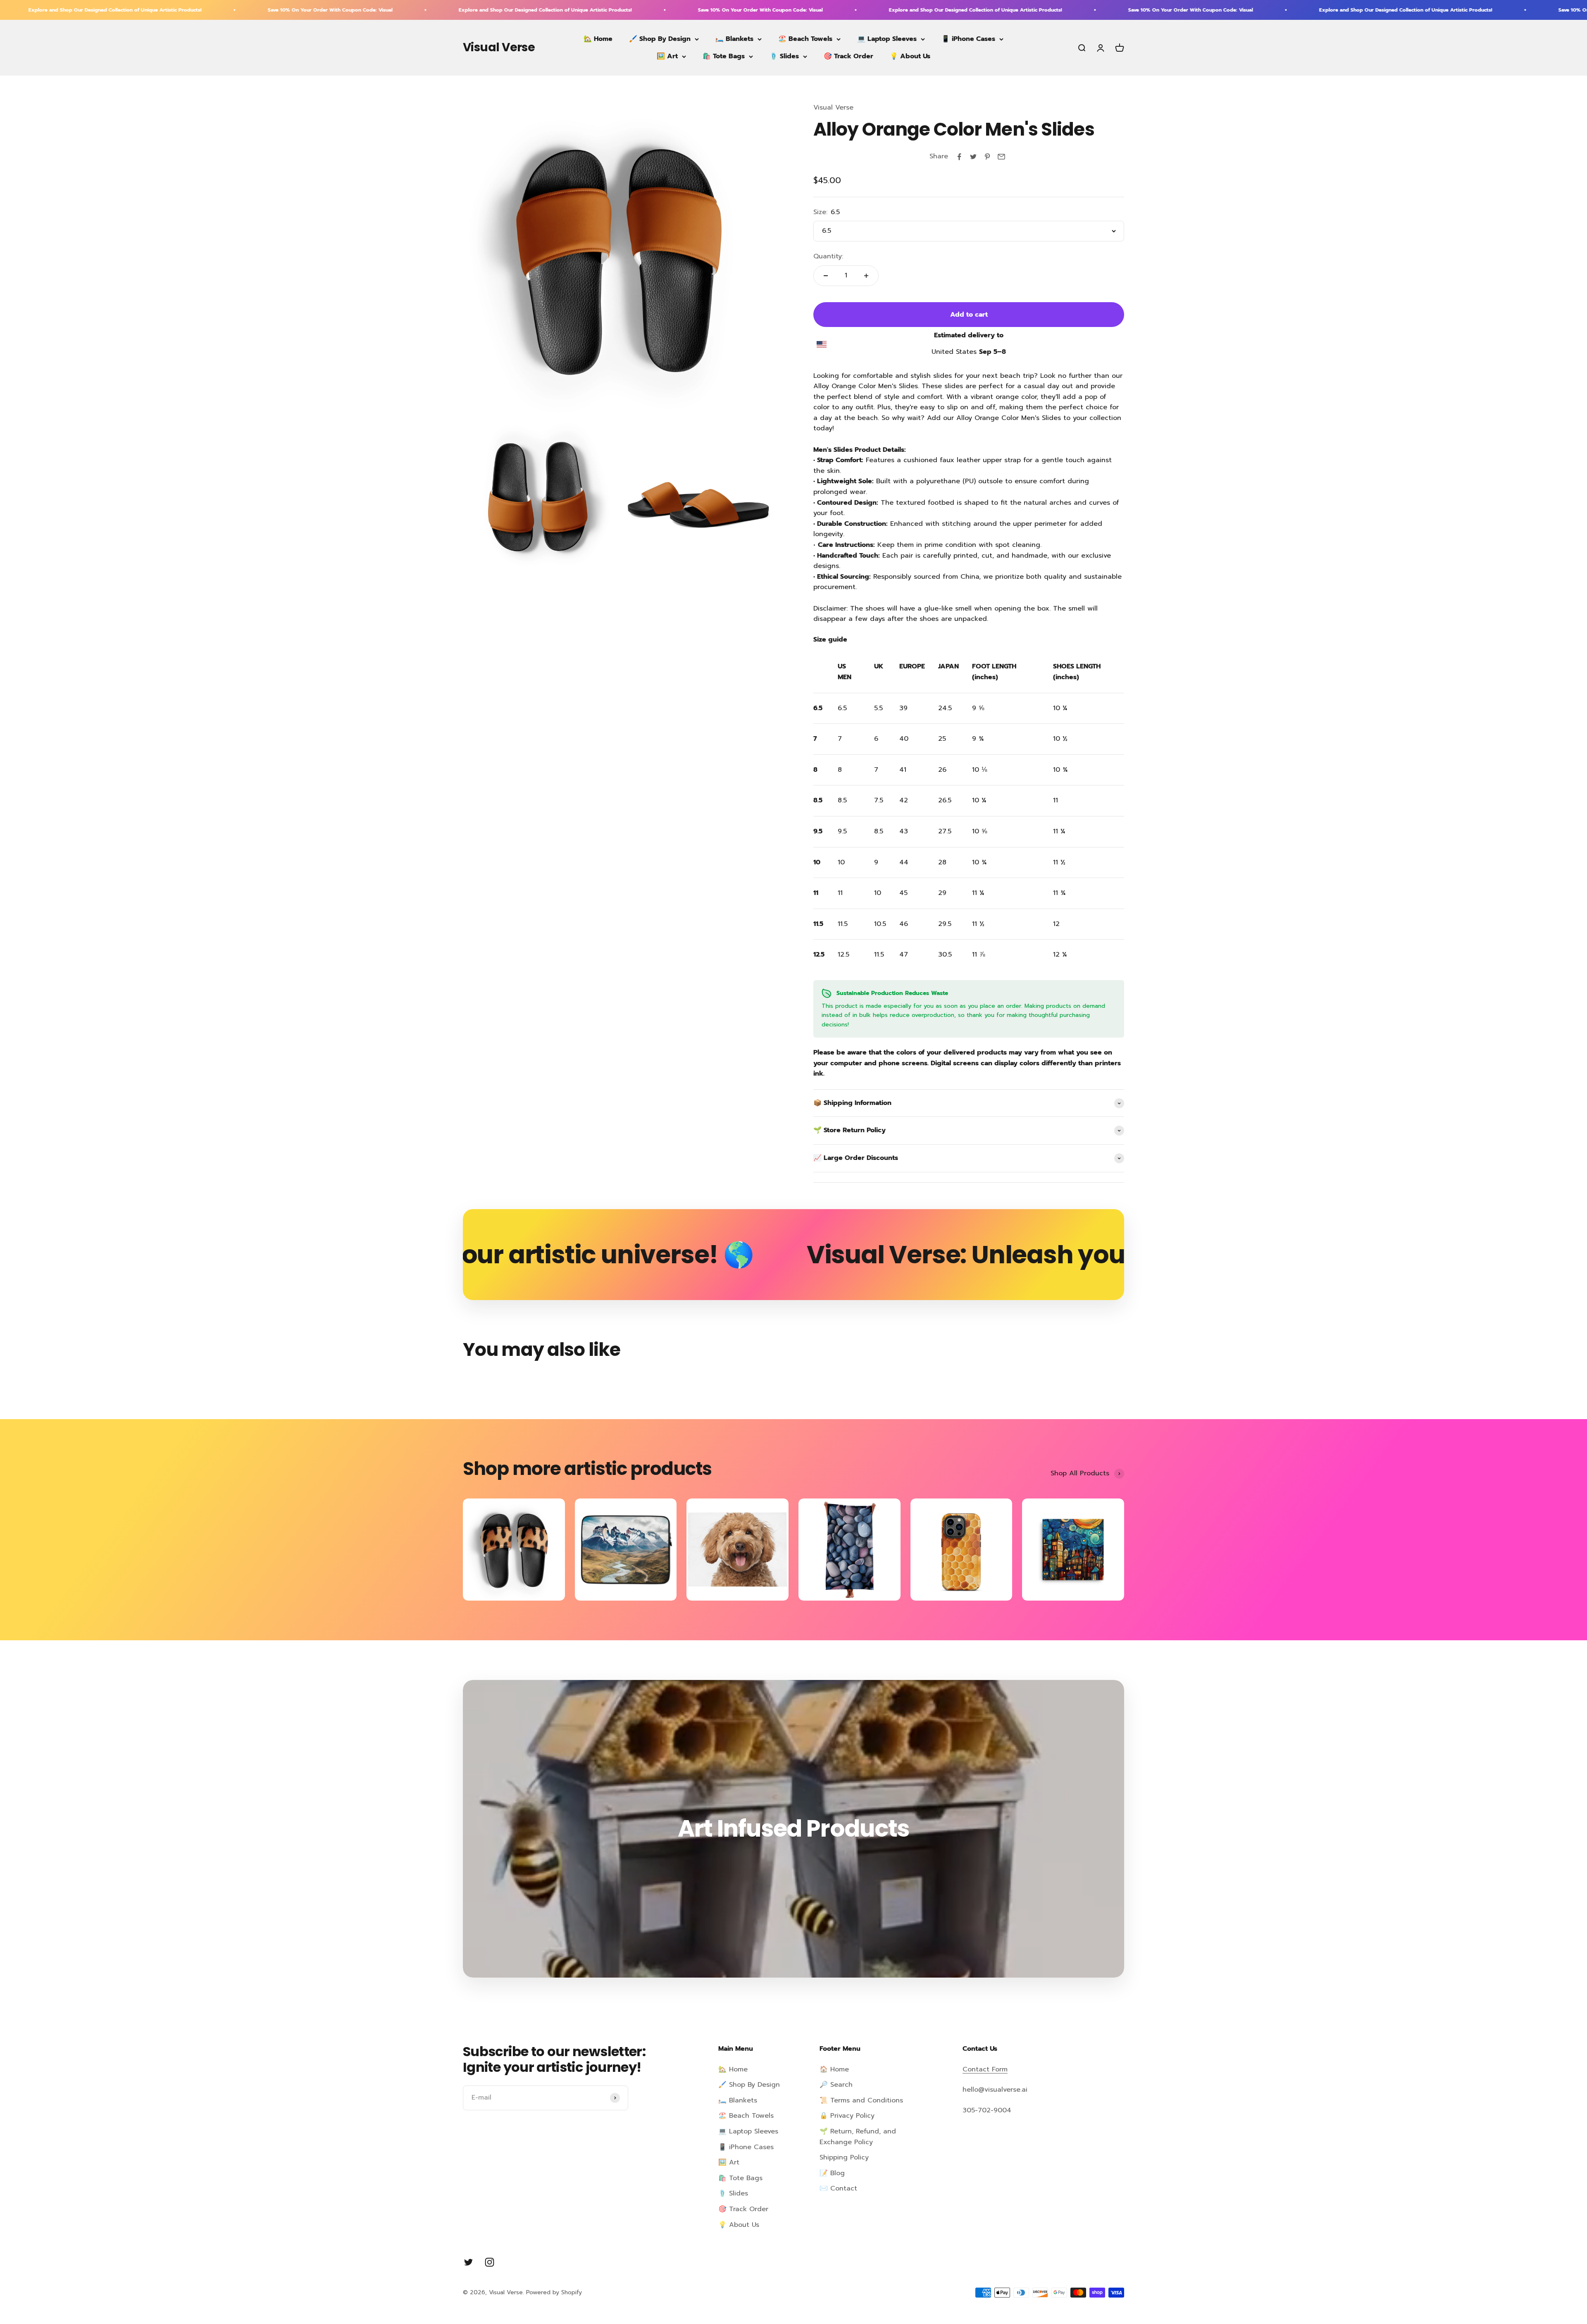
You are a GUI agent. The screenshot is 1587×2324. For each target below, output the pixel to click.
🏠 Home (834, 2069)
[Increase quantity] (866, 276)
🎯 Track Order (848, 56)
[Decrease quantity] (826, 276)
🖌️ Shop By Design (660, 39)
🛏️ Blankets (734, 39)
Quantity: (828, 256)
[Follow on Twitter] (468, 2262)
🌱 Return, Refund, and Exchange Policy (858, 2137)
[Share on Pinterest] (987, 157)
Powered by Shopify (554, 2292)
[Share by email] (1001, 157)
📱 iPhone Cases (968, 39)
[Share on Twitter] (973, 157)
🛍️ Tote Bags (724, 56)
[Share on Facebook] (959, 157)
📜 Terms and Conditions (861, 2100)
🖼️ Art (667, 56)
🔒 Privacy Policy (847, 2116)
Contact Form (985, 2069)
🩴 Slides (784, 56)
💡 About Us (910, 56)
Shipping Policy (844, 2157)
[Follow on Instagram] (490, 2262)
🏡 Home (598, 39)
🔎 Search (836, 2085)
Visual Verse (833, 107)
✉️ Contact (838, 2188)
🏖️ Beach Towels (805, 39)
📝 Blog (832, 2173)
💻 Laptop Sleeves (887, 39)
